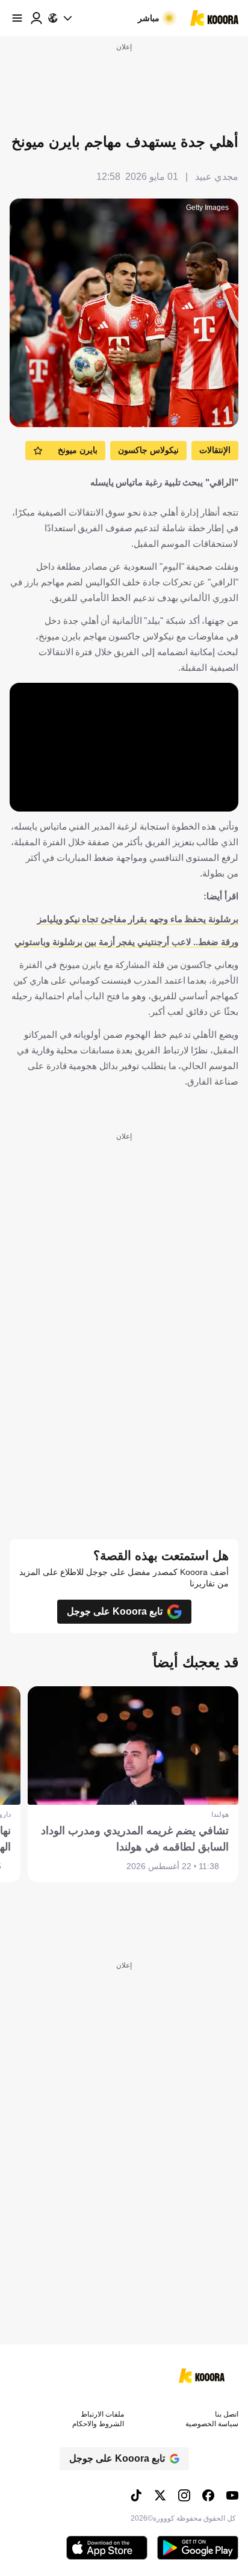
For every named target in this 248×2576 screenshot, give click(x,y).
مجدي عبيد (217, 177)
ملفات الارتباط (102, 2414)
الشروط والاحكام (98, 2424)
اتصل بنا (227, 2414)
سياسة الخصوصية (212, 2424)
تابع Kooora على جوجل (115, 1611)
